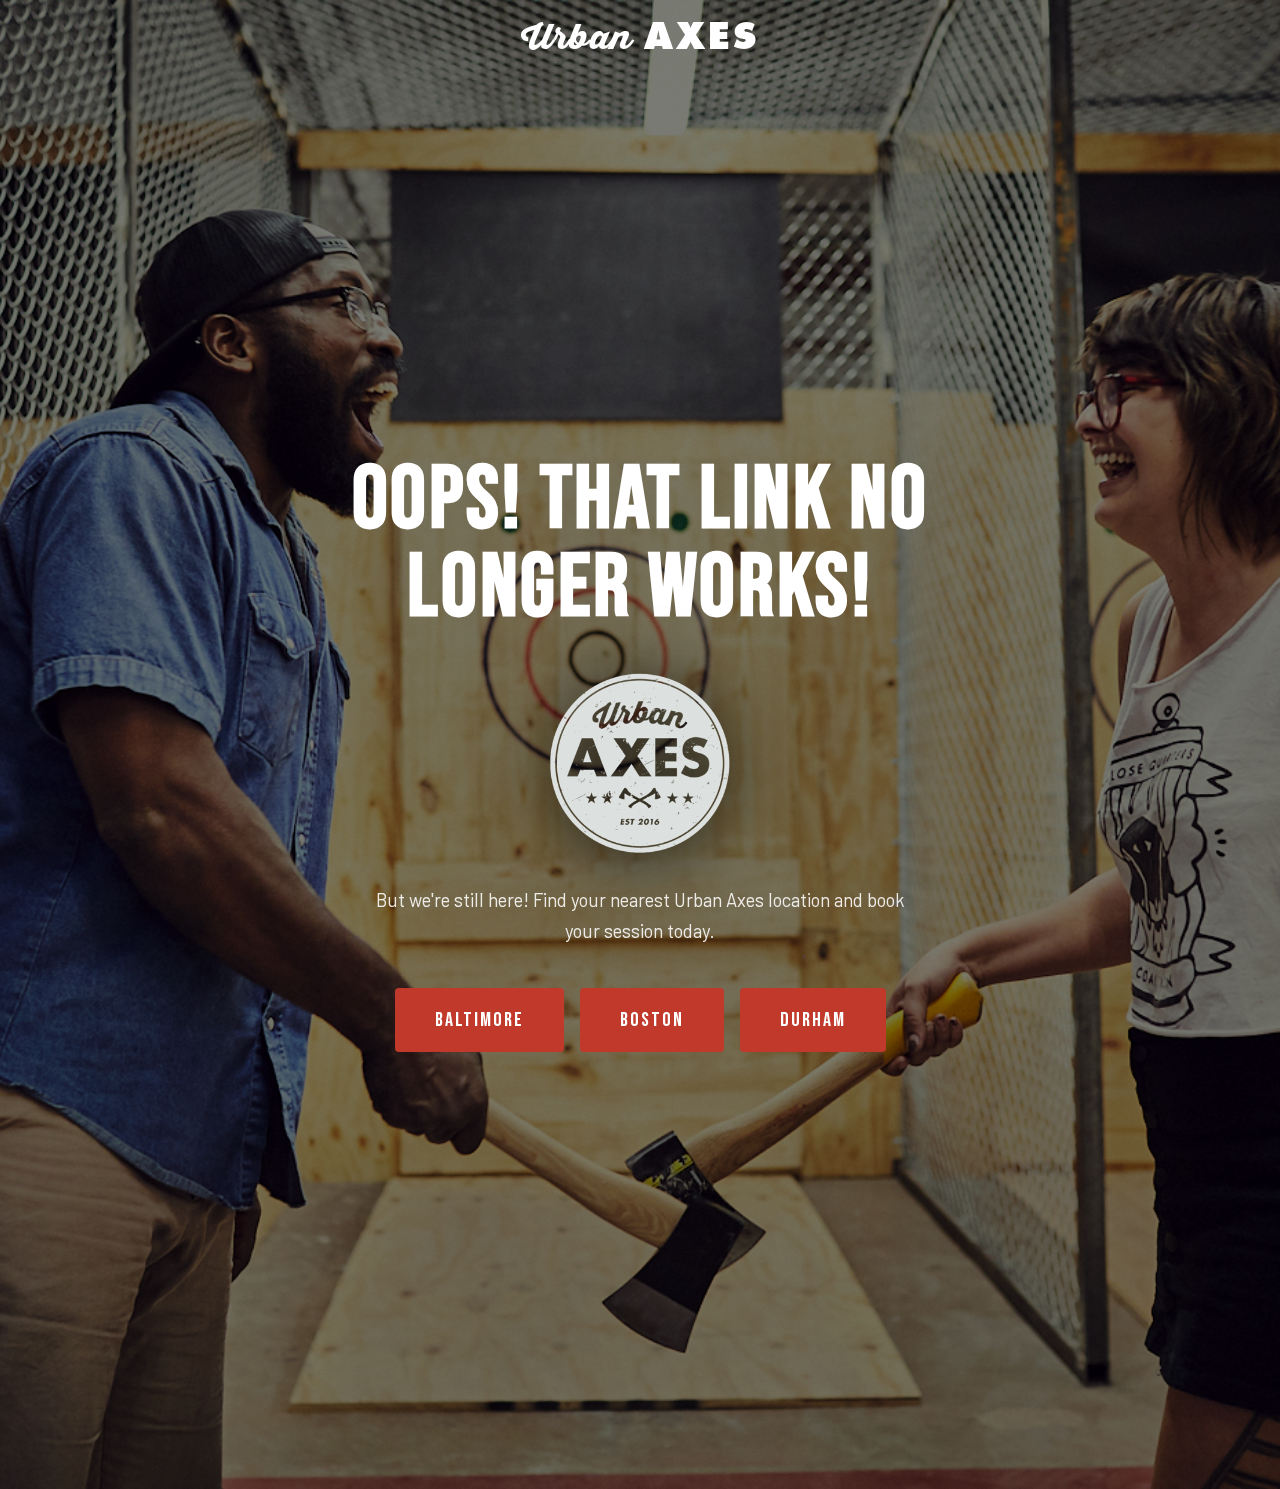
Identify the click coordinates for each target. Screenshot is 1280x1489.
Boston (652, 1020)
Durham (813, 1020)
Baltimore (479, 1020)
